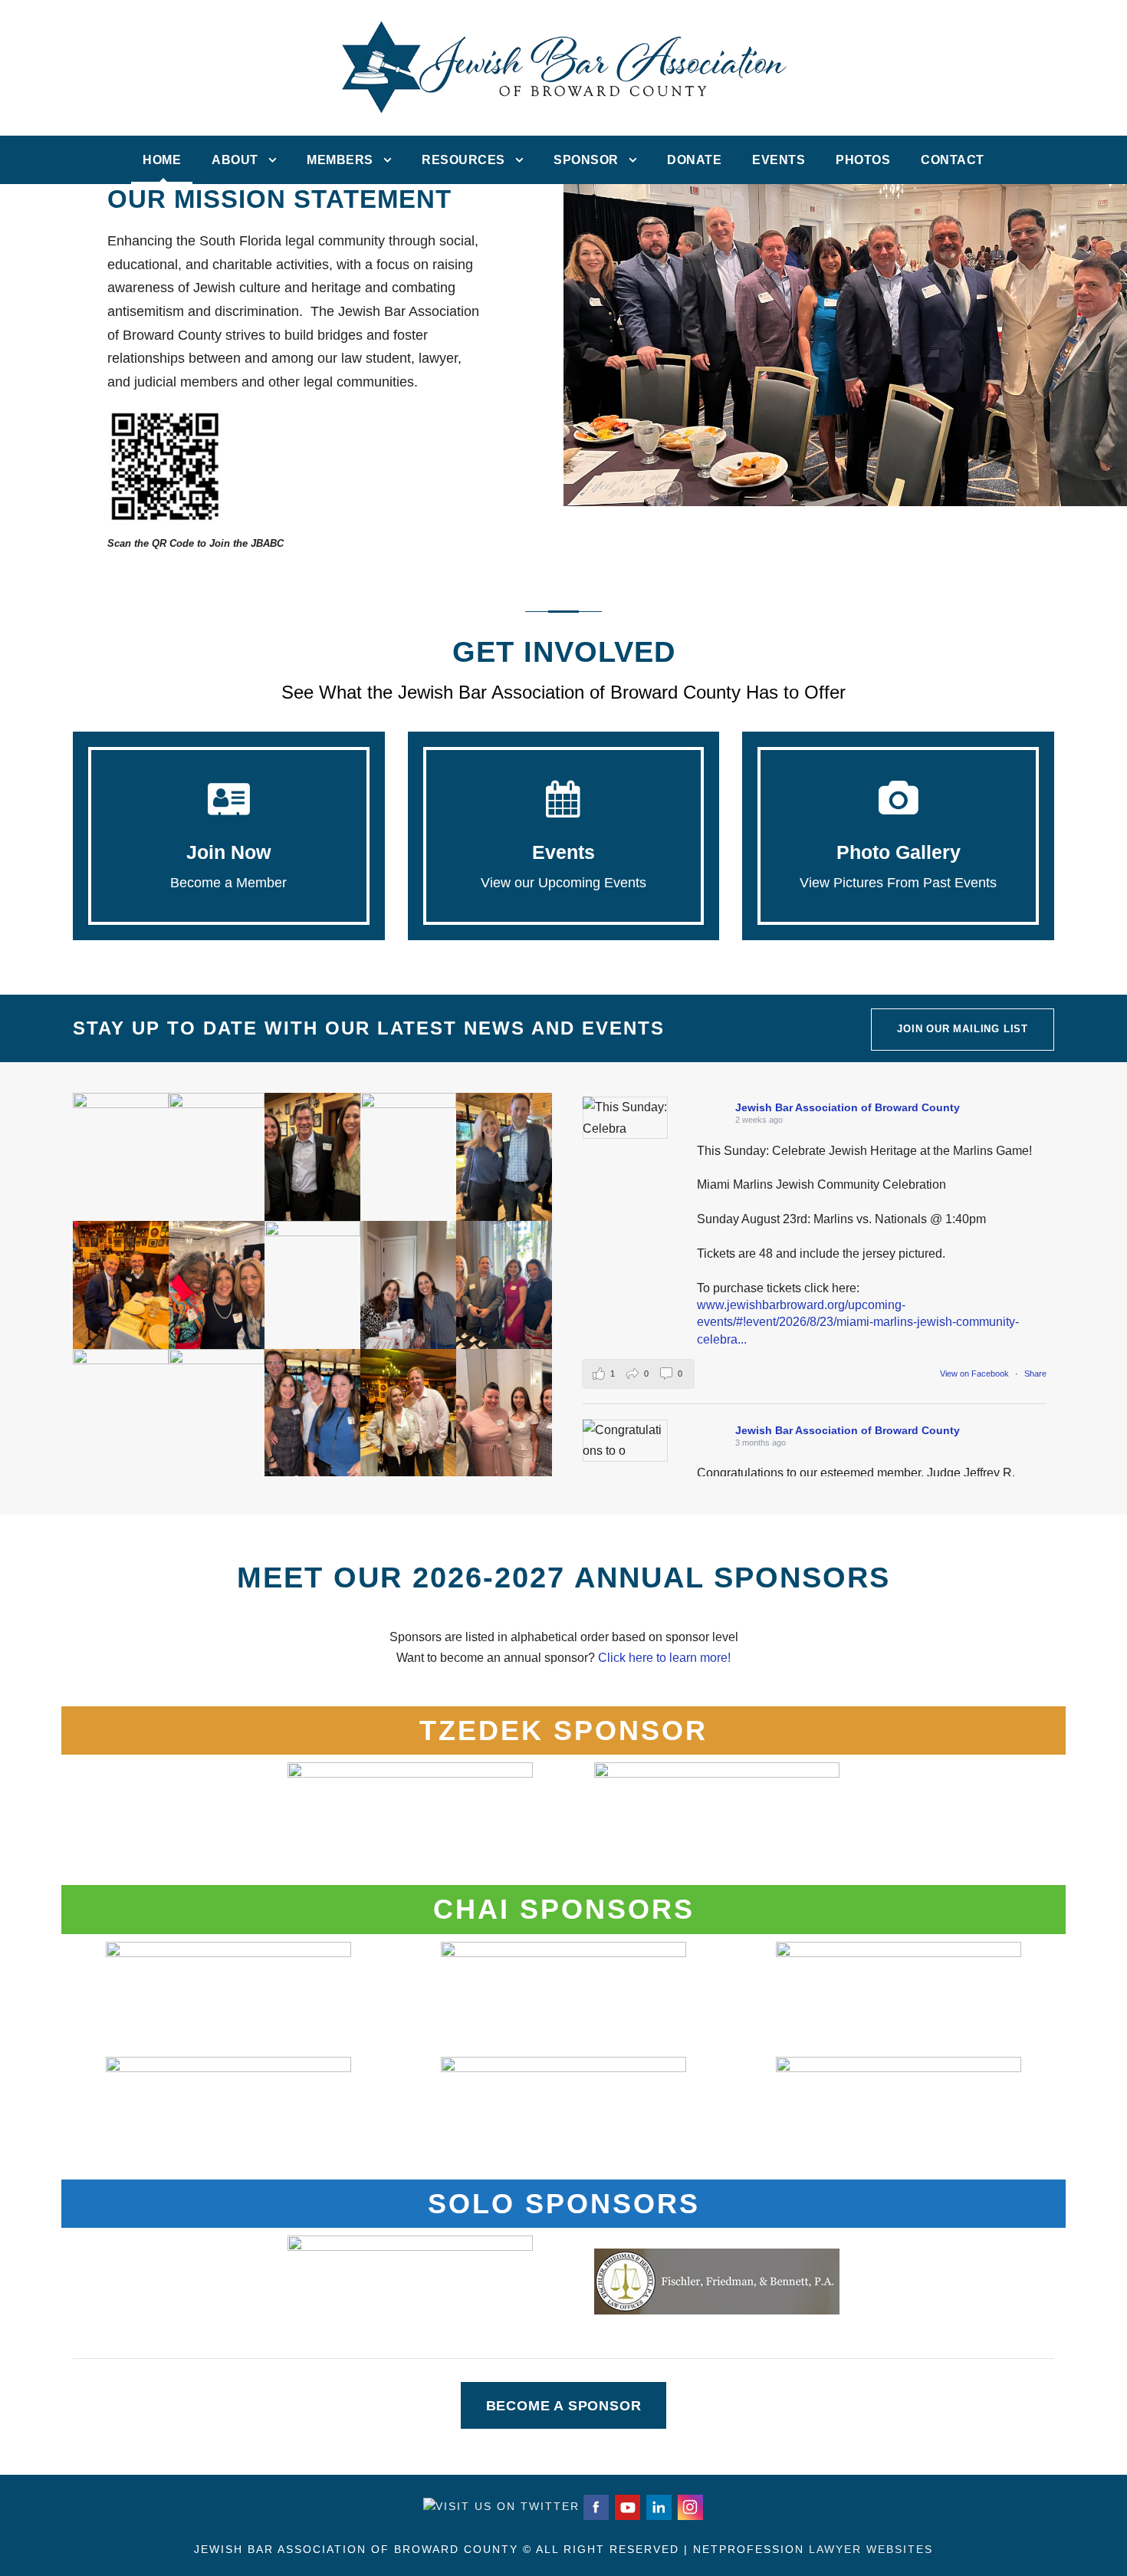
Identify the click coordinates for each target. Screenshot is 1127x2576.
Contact (953, 160)
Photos (863, 160)
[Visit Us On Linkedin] (658, 2506)
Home (162, 160)
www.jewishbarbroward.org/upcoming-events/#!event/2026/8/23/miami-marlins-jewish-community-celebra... (858, 1322)
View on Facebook (976, 1374)
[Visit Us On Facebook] (595, 2506)
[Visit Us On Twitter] (501, 2506)
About (235, 160)
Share (1035, 1374)
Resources (463, 160)
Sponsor (586, 160)
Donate (694, 160)
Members (340, 160)
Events (779, 160)
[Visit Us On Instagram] (690, 2506)
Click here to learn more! (664, 1658)
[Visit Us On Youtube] (627, 2506)
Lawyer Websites (871, 2549)
